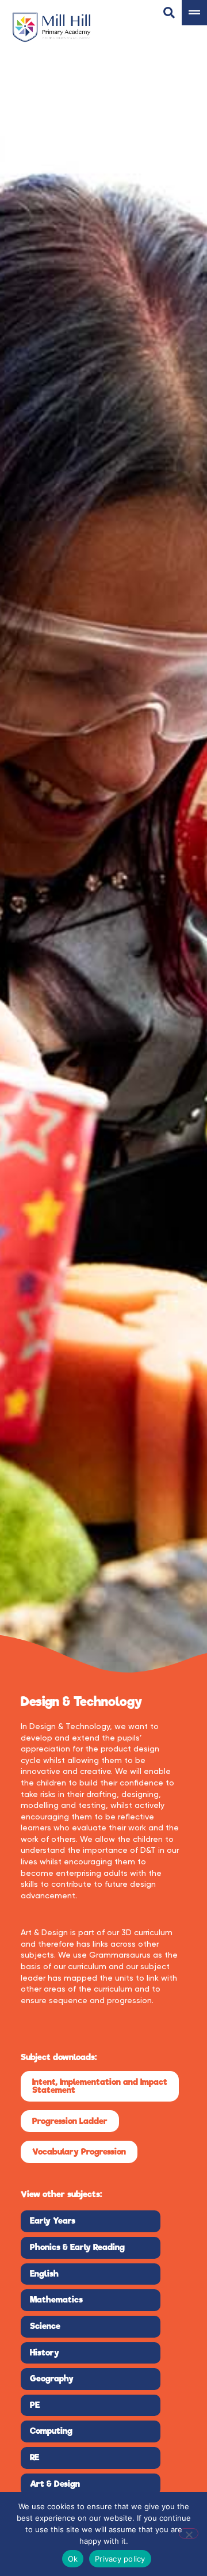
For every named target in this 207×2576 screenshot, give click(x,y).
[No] (189, 2533)
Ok (73, 2559)
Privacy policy (120, 2559)
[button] (100, 2086)
